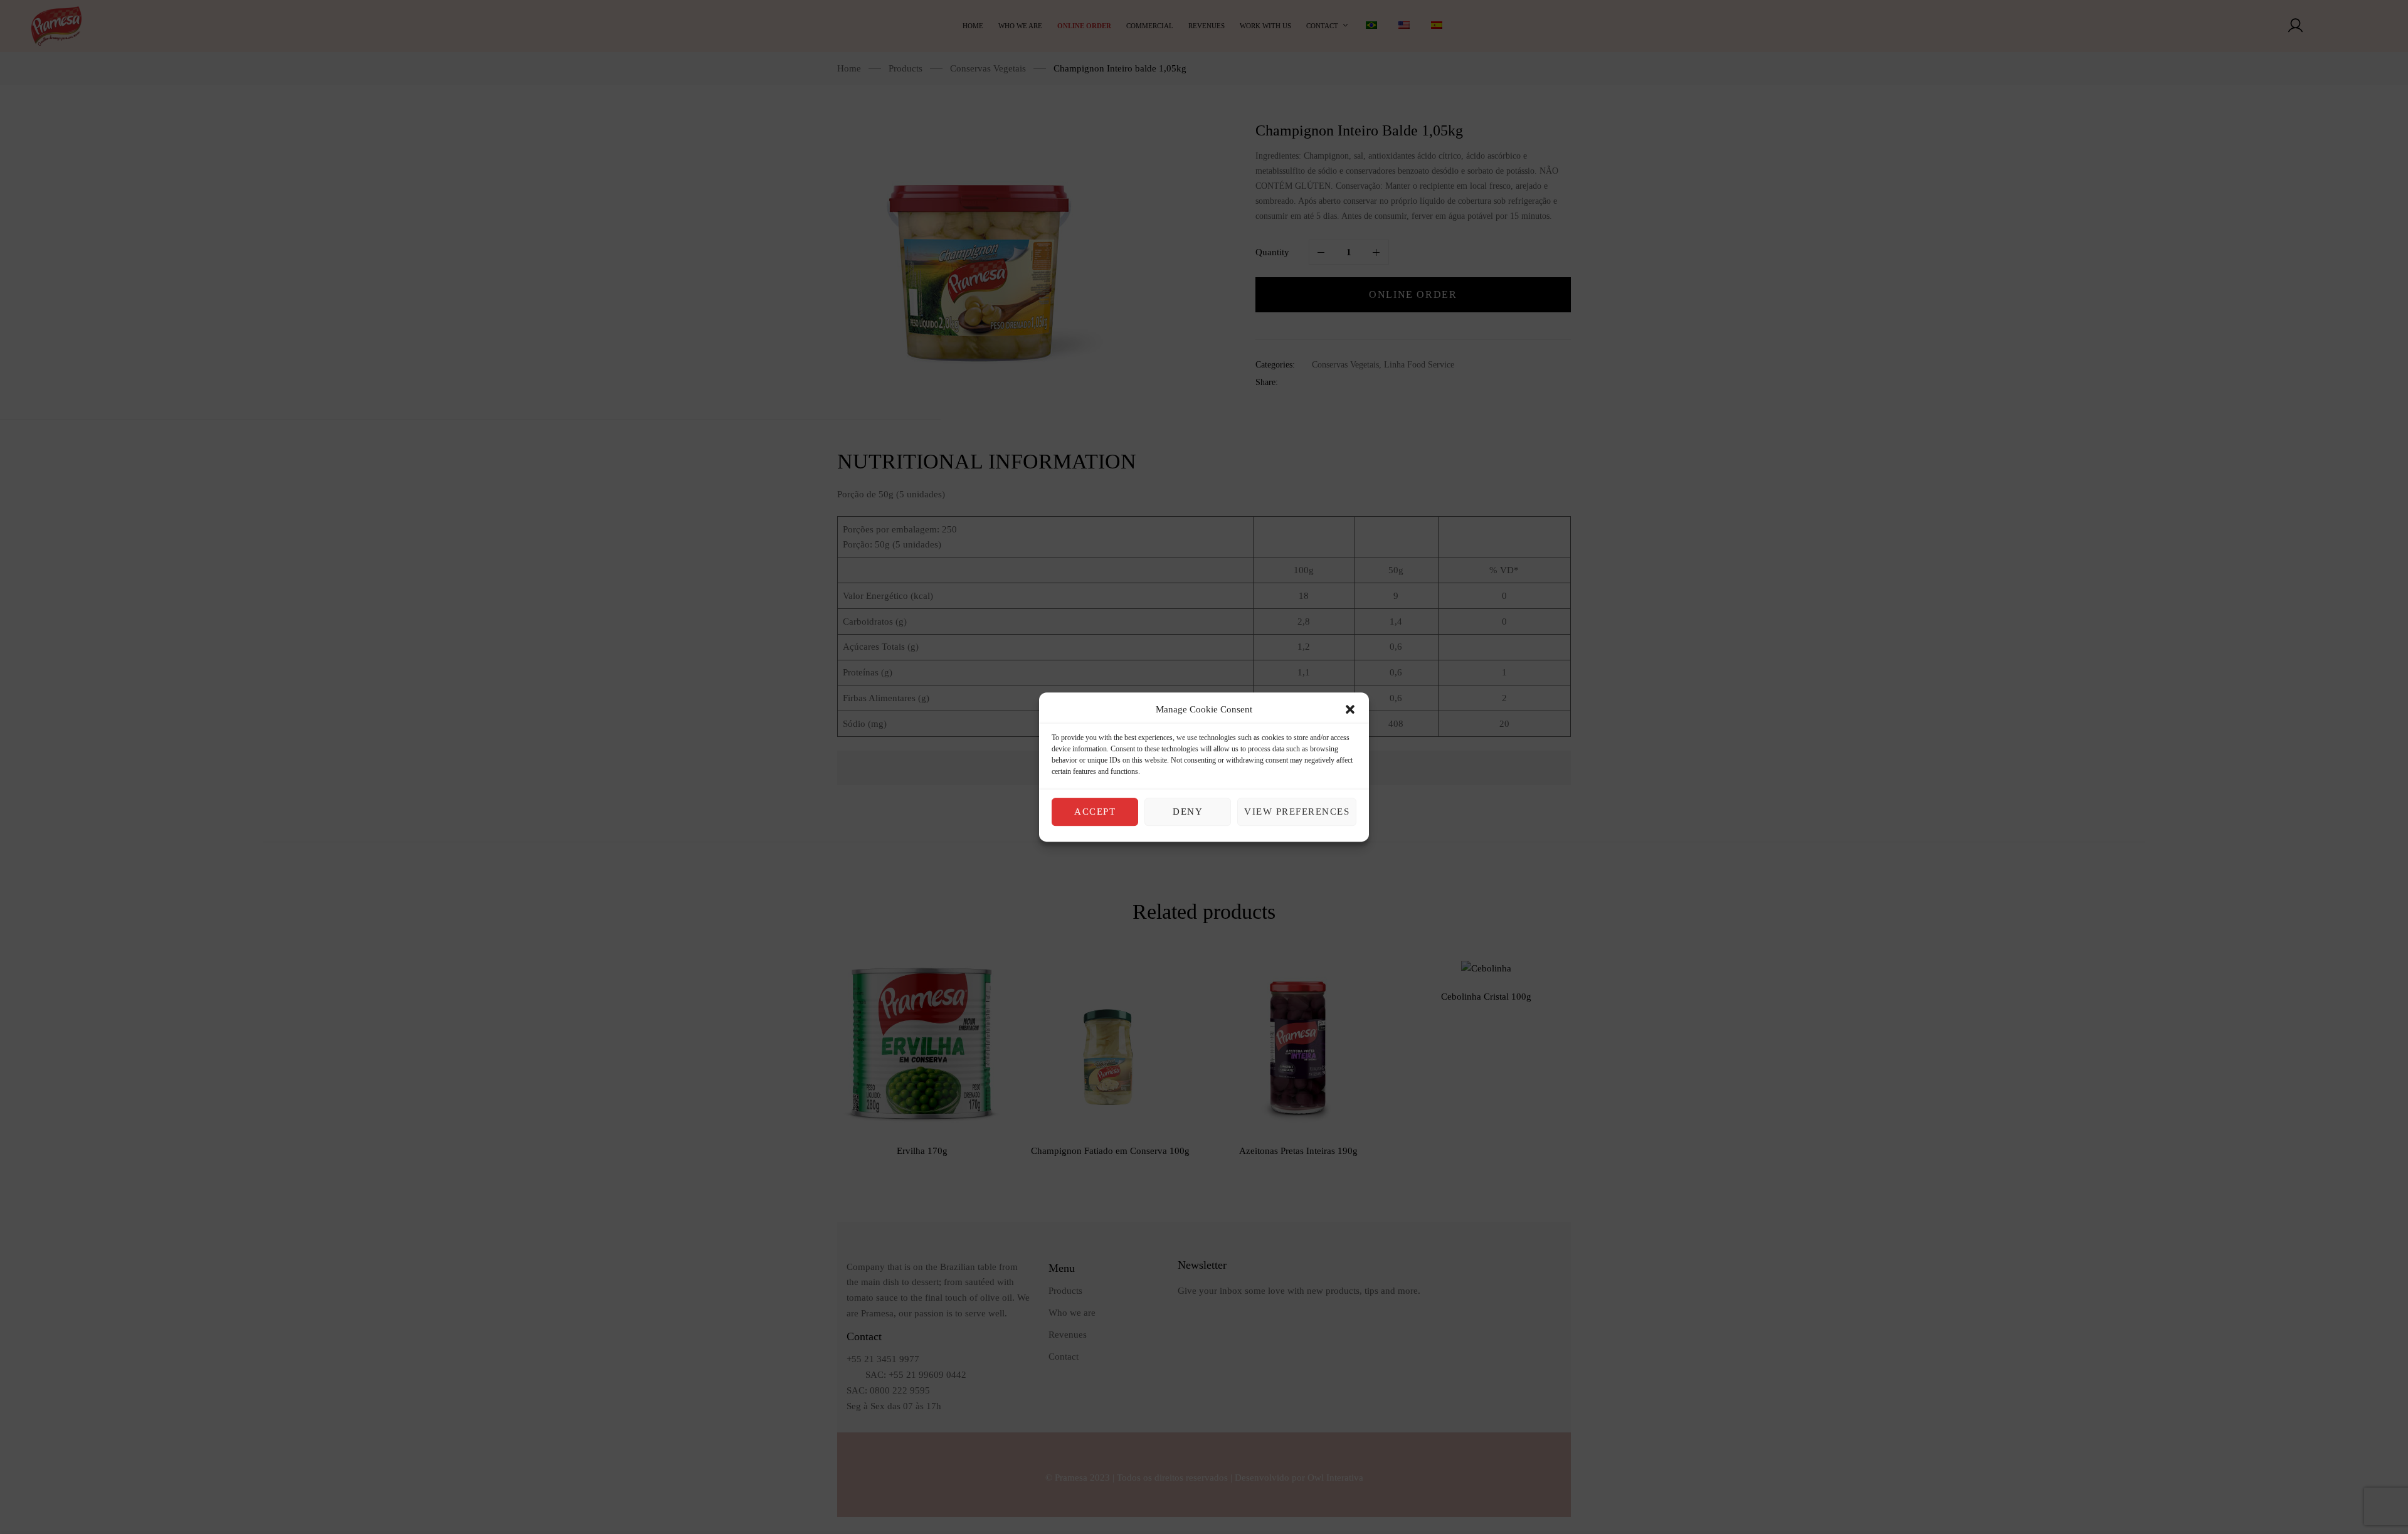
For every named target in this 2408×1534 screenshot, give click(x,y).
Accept (1095, 812)
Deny (1188, 812)
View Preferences (1297, 812)
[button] (1350, 710)
